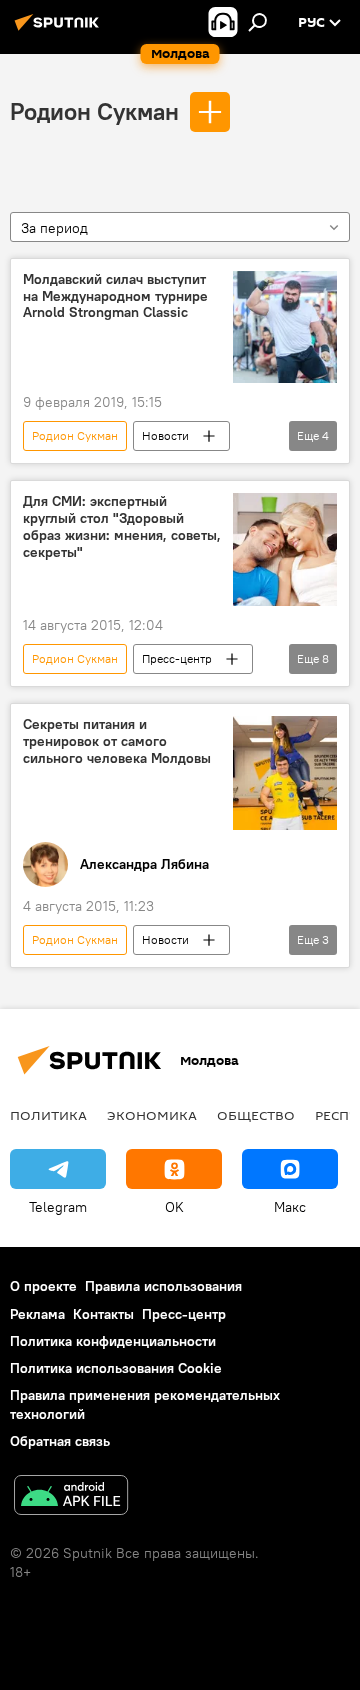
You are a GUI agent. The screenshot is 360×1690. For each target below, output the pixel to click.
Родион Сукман (94, 111)
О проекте (43, 1286)
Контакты (103, 1314)
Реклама (37, 1314)
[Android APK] (71, 1497)
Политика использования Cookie (116, 1368)
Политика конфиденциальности (113, 1341)
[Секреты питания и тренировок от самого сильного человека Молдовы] (285, 773)
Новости (165, 435)
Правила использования (163, 1286)
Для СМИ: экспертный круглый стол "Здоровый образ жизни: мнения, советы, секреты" (122, 526)
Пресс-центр (177, 658)
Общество (256, 1115)
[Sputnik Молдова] (60, 30)
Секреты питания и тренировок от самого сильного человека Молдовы (117, 741)
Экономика (152, 1115)
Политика (48, 1115)
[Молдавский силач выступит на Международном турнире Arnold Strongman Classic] (285, 327)
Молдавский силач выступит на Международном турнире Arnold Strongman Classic (115, 296)
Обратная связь (60, 1441)
